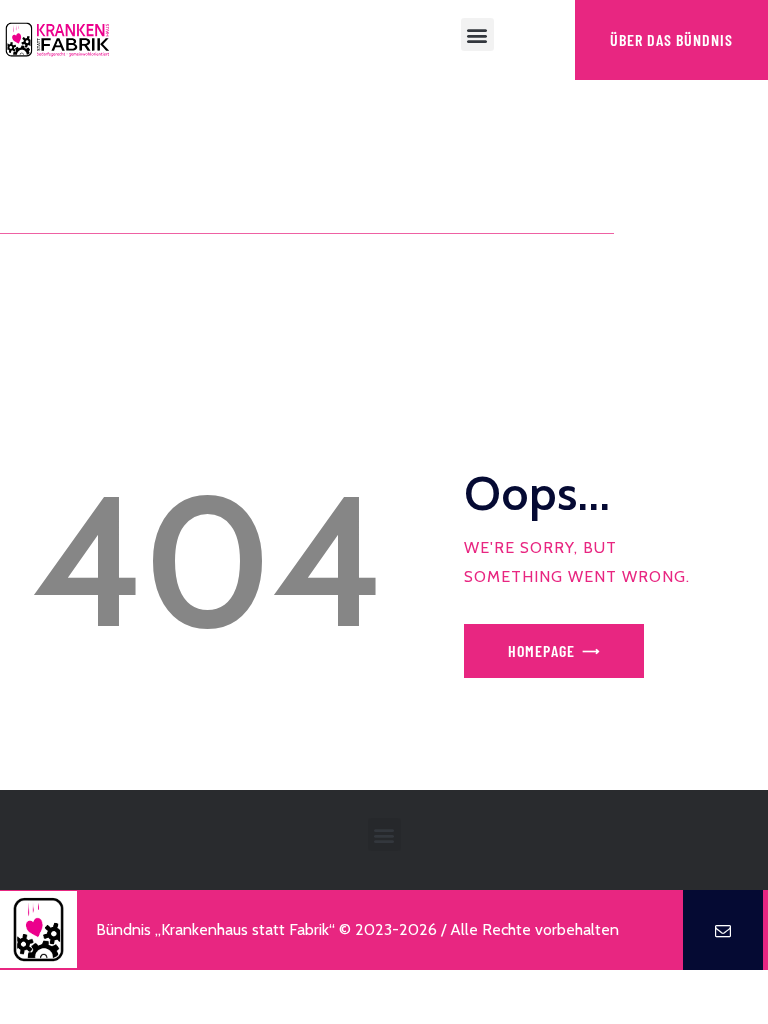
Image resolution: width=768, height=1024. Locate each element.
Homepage (541, 650)
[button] (477, 34)
